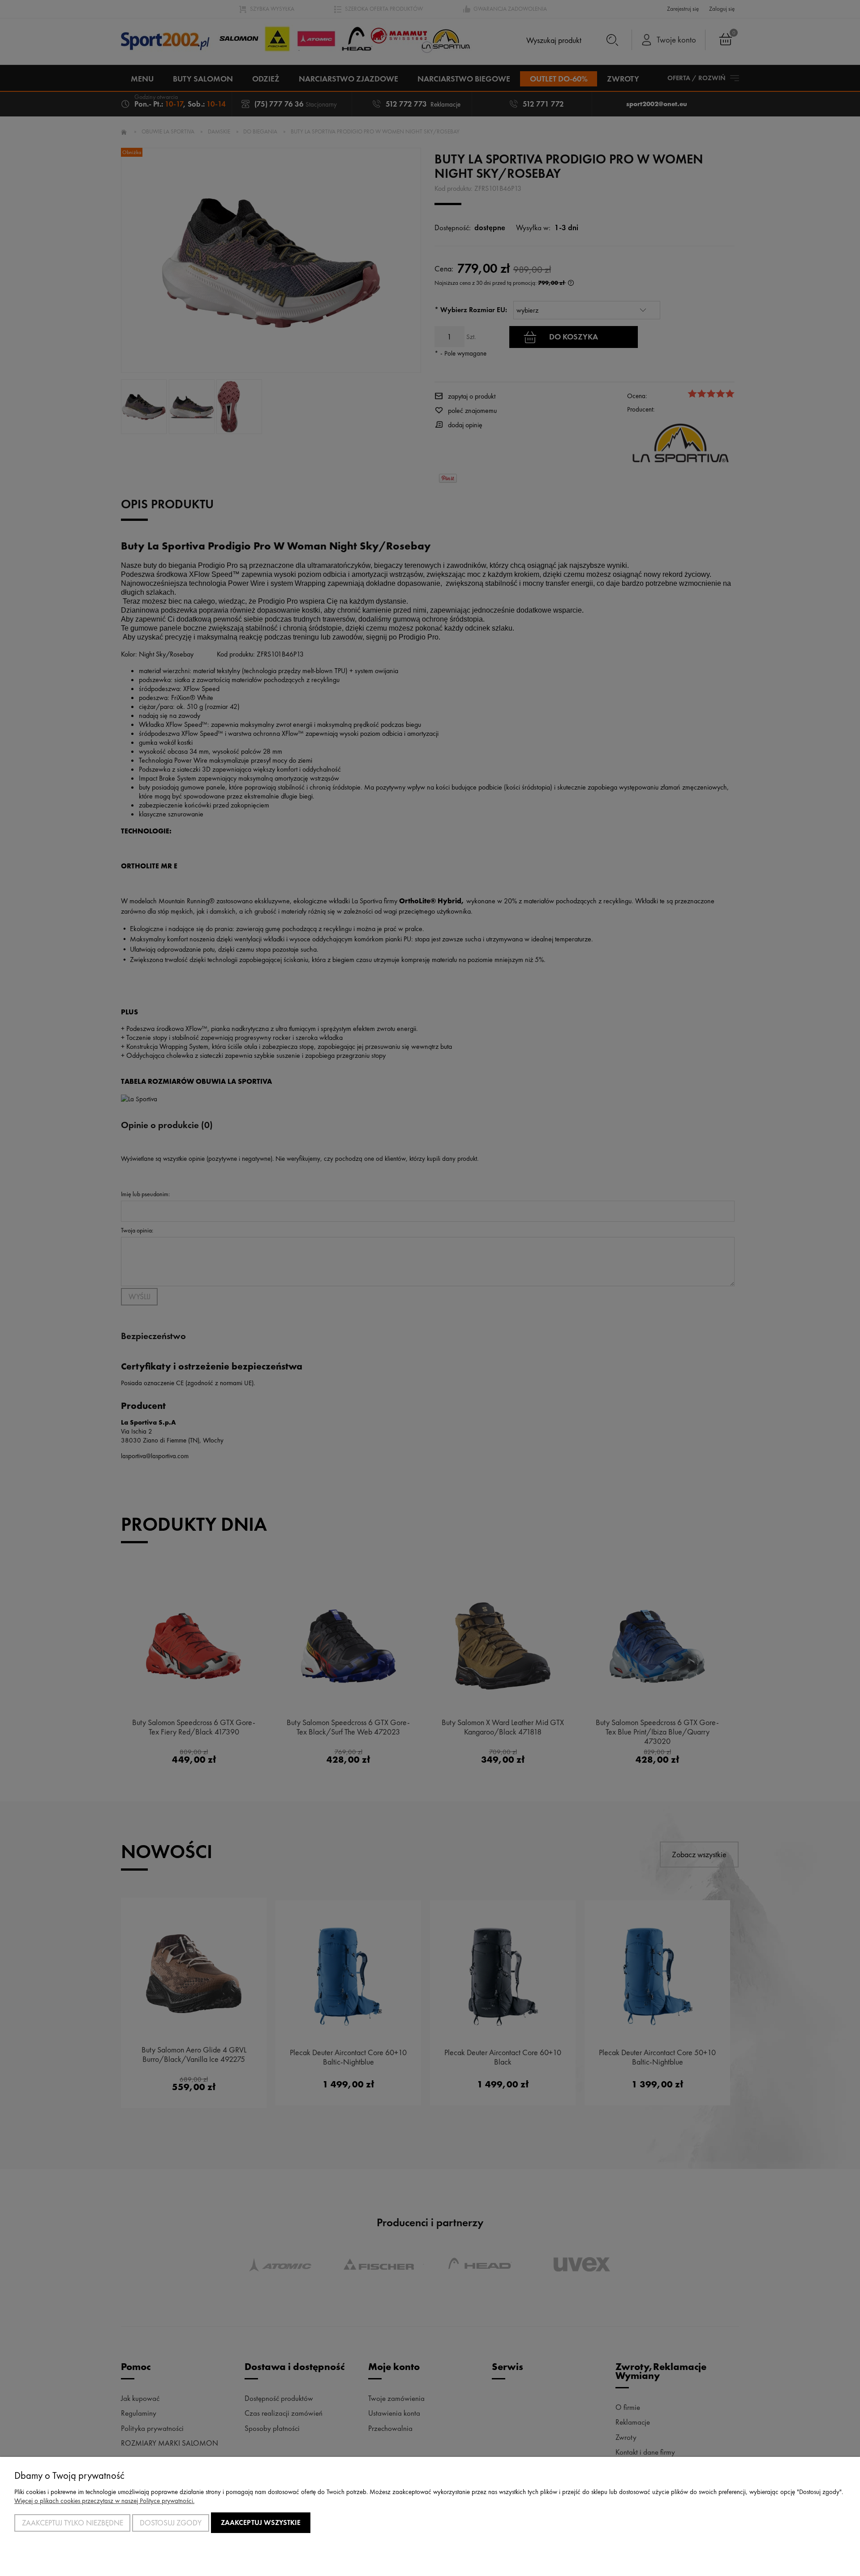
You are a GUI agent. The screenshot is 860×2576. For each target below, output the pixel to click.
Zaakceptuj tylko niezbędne (73, 2523)
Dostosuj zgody (171, 2523)
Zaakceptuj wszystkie (261, 2522)
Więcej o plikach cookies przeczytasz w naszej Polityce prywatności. (104, 2501)
